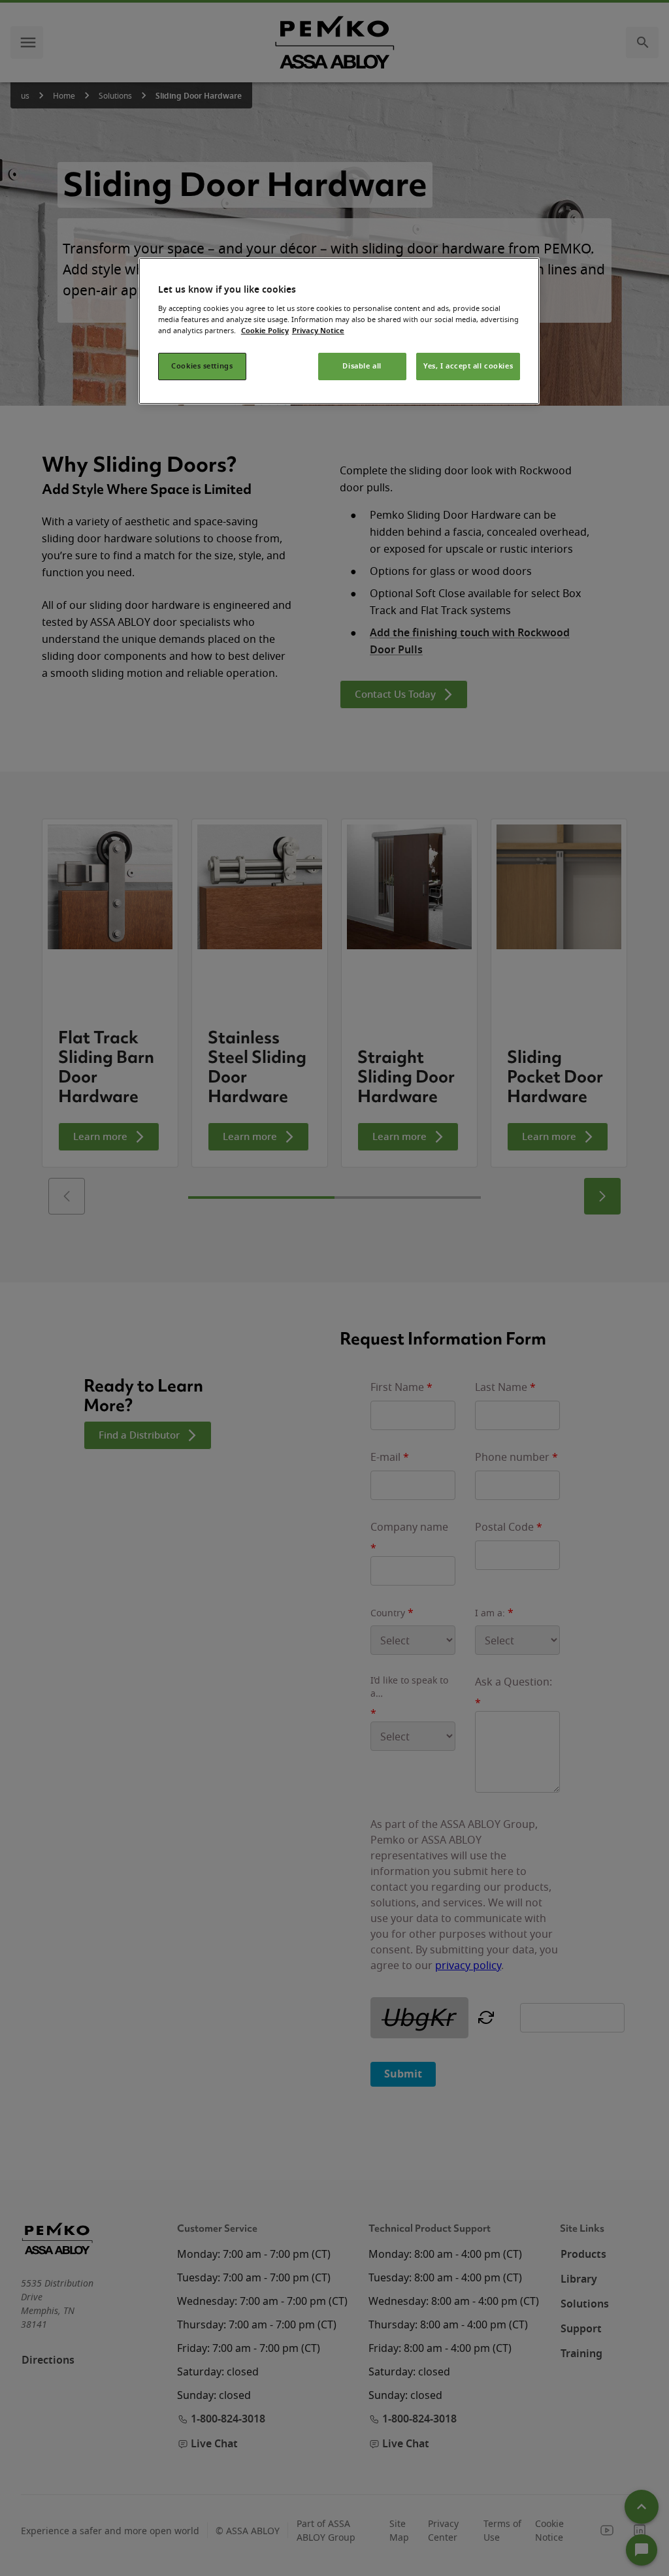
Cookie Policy (265, 331)
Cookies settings (202, 366)
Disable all (362, 366)
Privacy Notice (318, 331)
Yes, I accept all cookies (468, 366)
